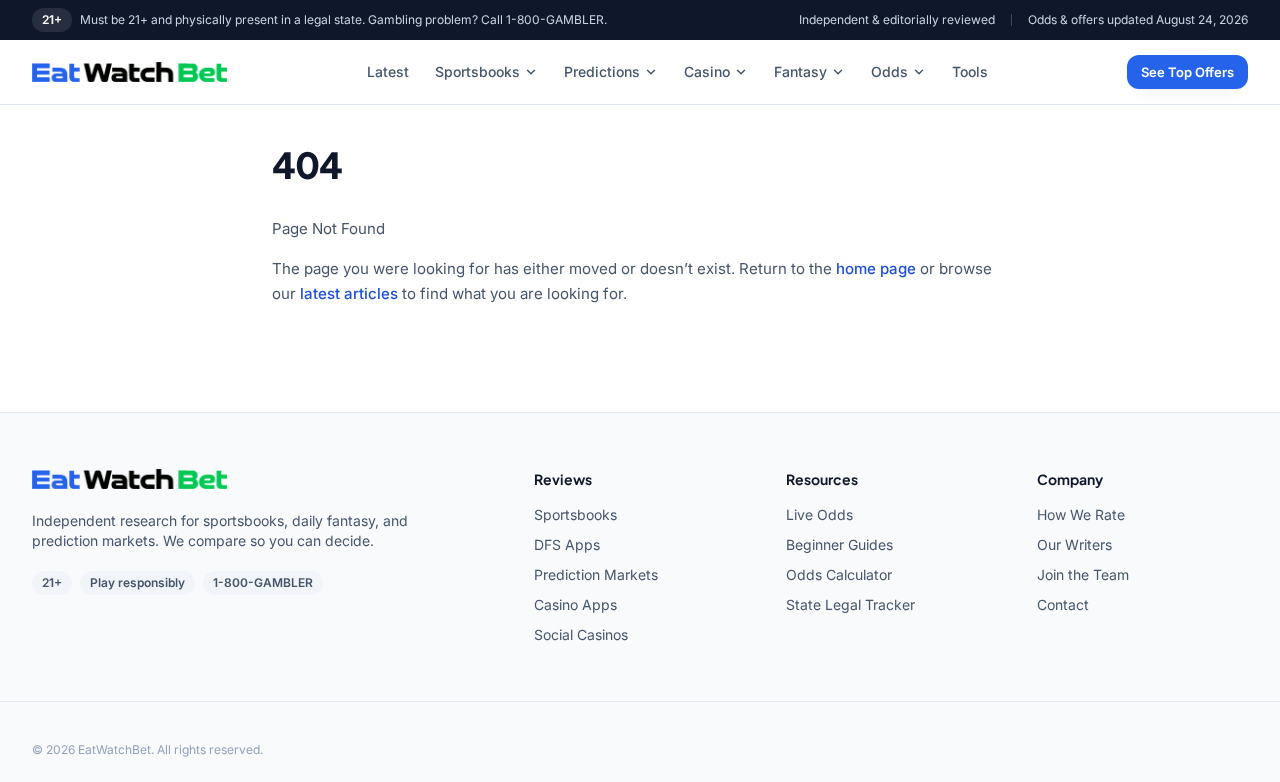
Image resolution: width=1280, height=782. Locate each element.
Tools (970, 71)
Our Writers (1074, 544)
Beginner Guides (839, 544)
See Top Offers (1187, 72)
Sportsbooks (477, 71)
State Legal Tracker (850, 604)
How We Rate (1081, 514)
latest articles (349, 293)
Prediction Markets (596, 574)
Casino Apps (575, 604)
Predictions (602, 71)
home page (876, 268)
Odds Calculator (839, 574)
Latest (388, 71)
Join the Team (1083, 574)
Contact (1063, 604)
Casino (707, 71)
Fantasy (800, 71)
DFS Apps (567, 544)
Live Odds (819, 514)
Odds (889, 71)
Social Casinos (581, 634)
